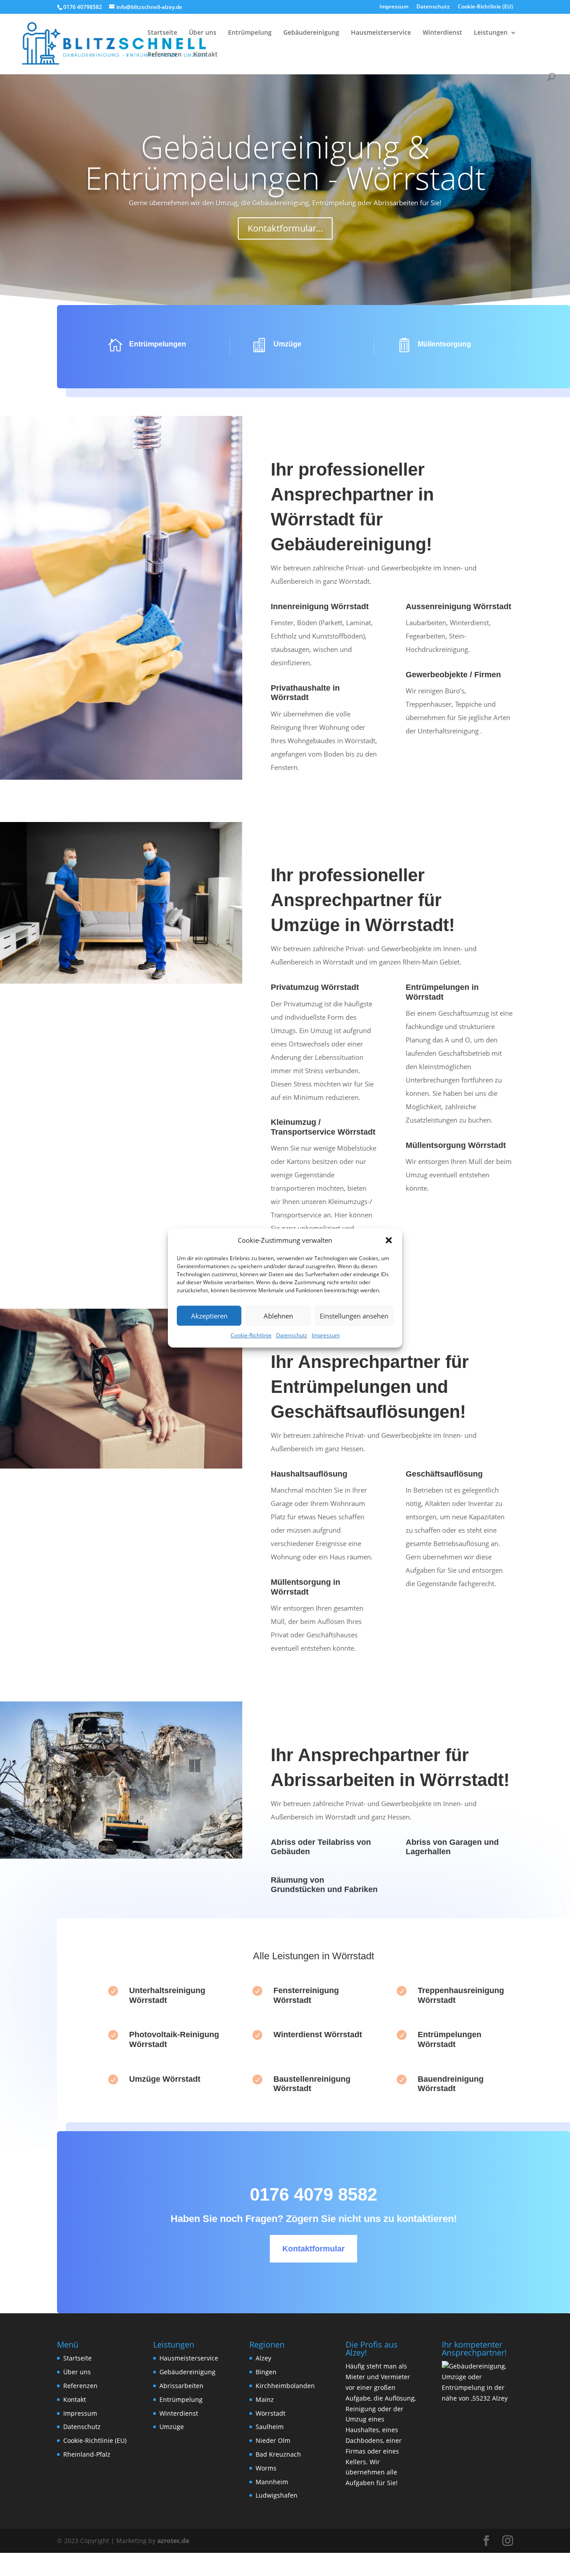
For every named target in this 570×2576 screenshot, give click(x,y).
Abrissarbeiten (181, 2386)
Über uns (203, 33)
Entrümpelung (250, 33)
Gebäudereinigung (311, 33)
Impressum (326, 1336)
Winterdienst (442, 33)
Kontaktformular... (285, 228)
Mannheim (272, 2482)
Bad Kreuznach (278, 2454)
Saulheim (270, 2427)
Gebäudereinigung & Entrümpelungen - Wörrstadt (285, 162)
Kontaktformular (313, 2249)
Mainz (265, 2399)
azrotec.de (172, 2541)
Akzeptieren (209, 1316)
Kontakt (206, 55)
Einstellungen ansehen (354, 1316)
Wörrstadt (271, 2413)
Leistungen (491, 33)
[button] (389, 1241)
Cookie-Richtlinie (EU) (485, 7)
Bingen (266, 2372)
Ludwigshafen (277, 2495)
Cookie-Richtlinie (251, 1336)
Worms (266, 2468)
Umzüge (172, 2427)
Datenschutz (292, 1336)
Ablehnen (278, 1316)
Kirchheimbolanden (285, 2386)
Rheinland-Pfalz (87, 2454)
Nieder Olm (273, 2440)
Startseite (162, 33)
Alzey (263, 2358)
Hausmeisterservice (381, 33)
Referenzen (165, 55)
